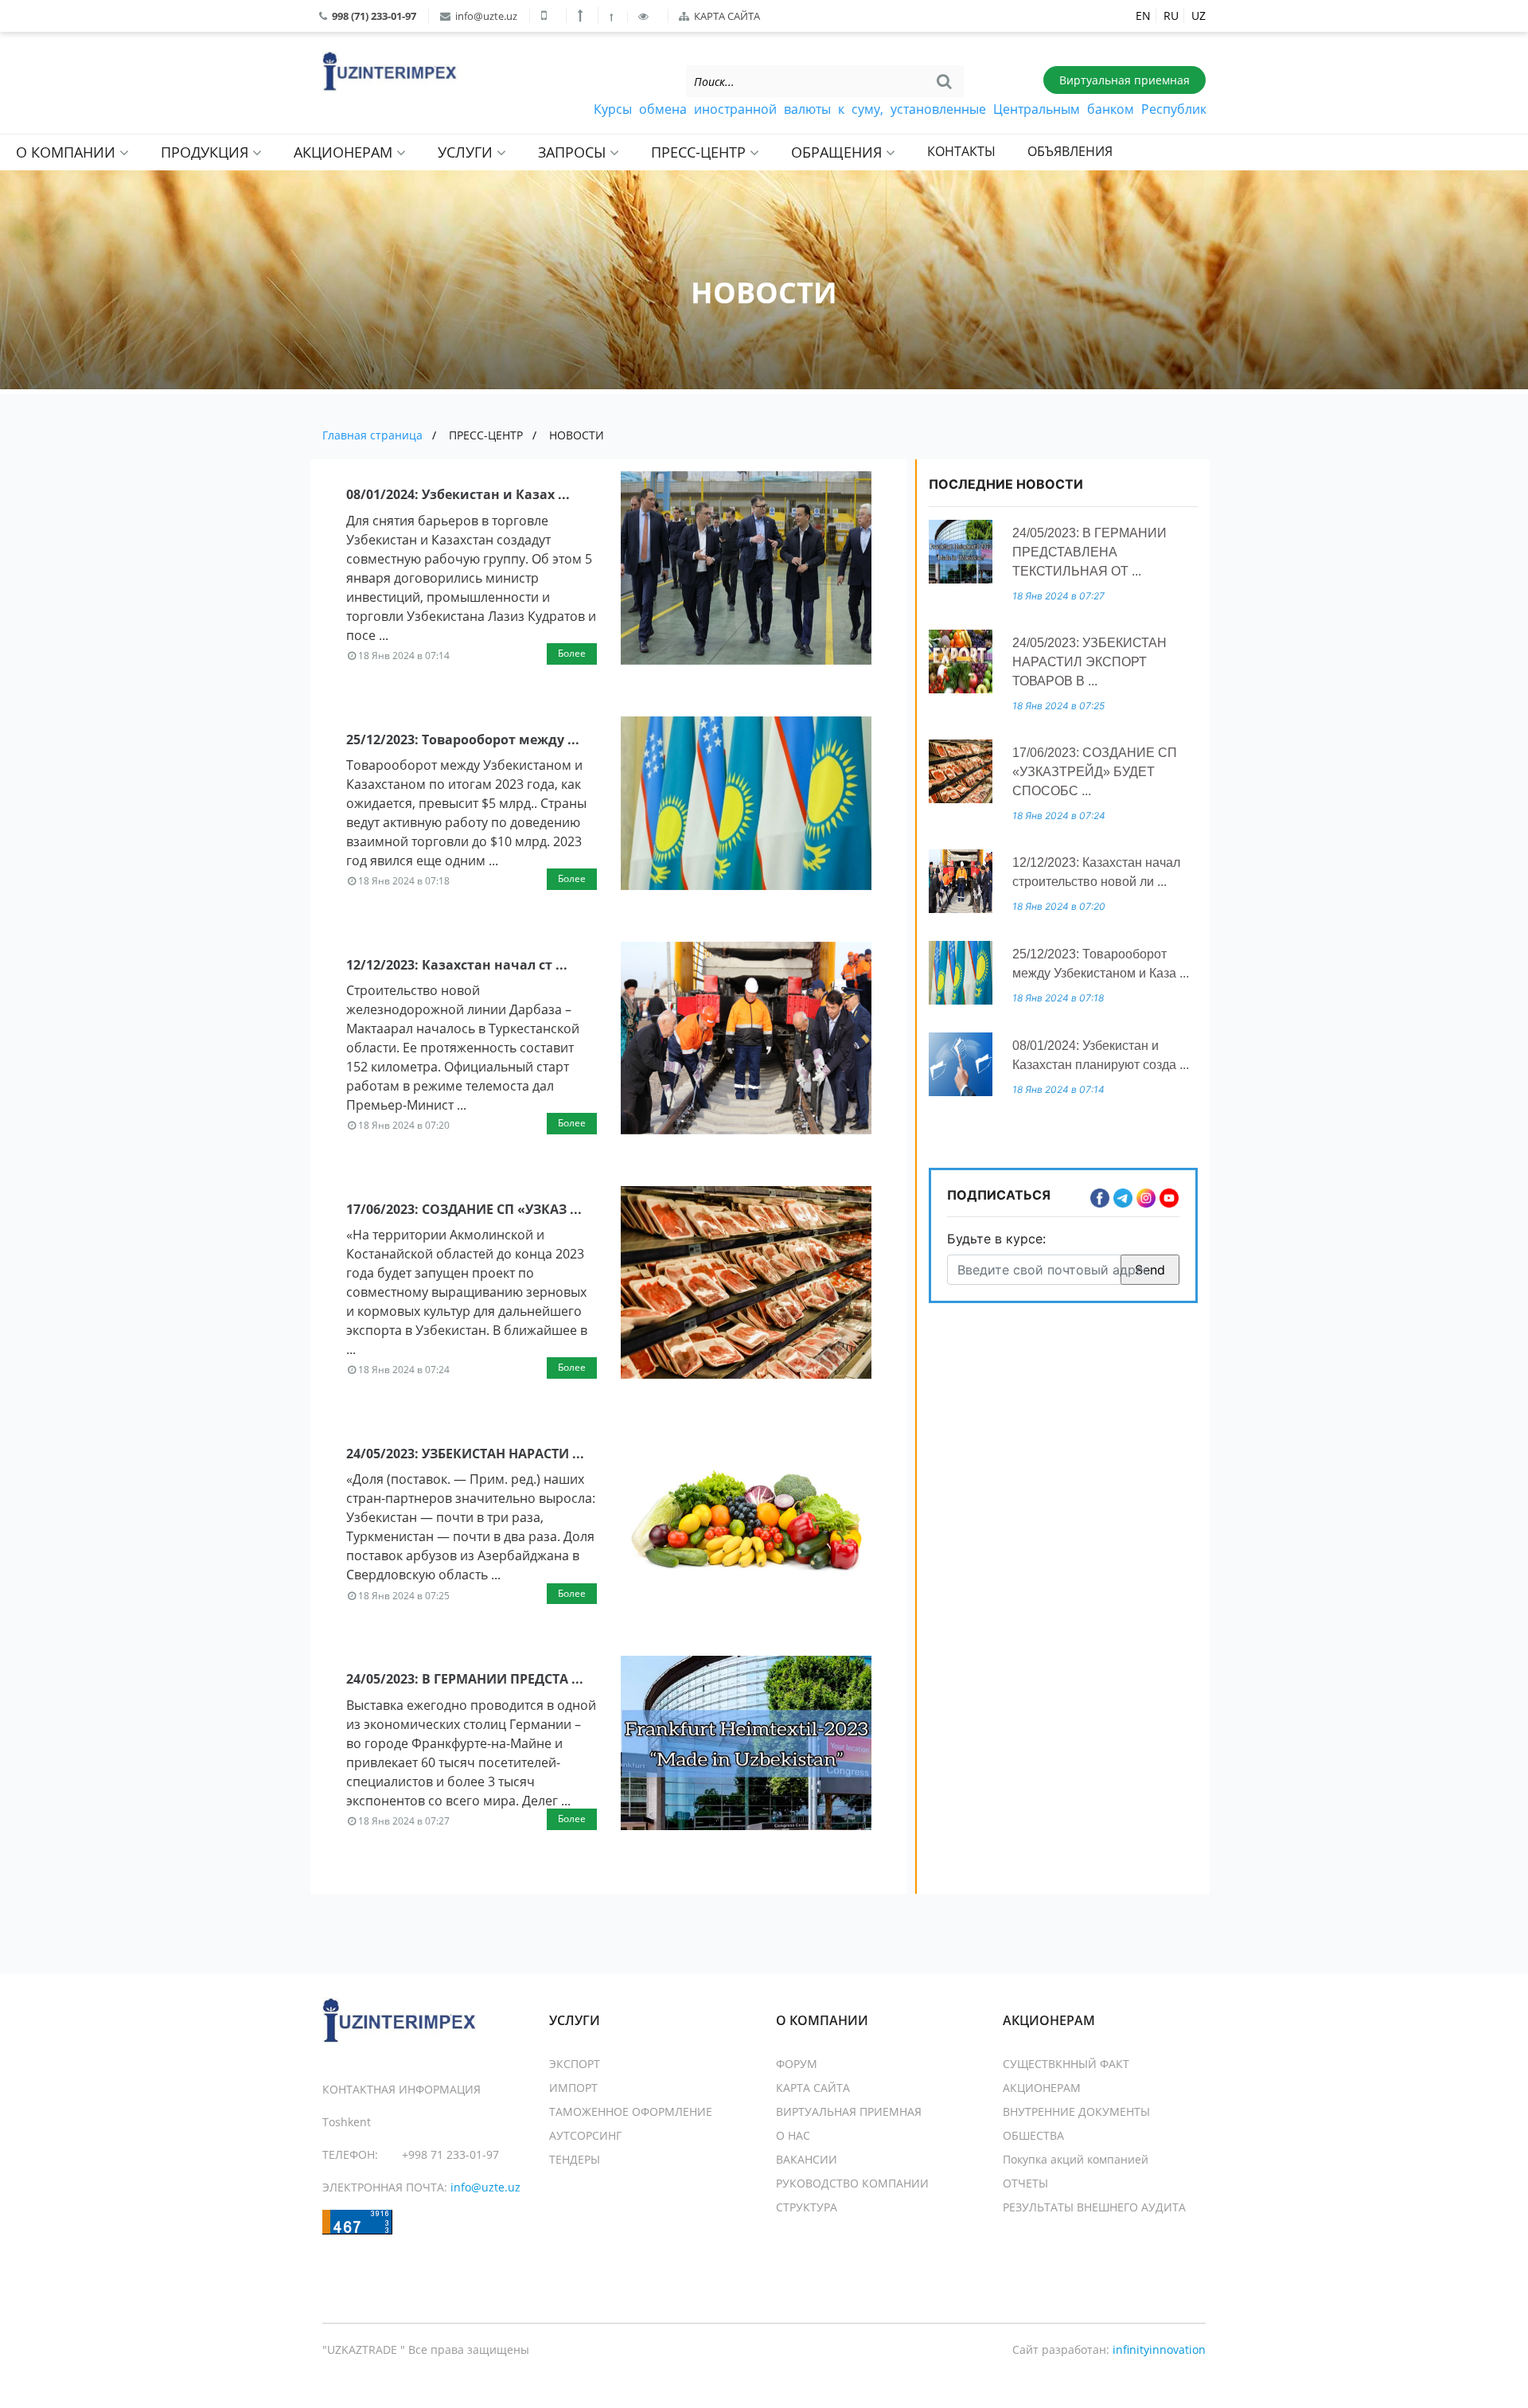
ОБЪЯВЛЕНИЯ (1070, 151)
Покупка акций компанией (1076, 2159)
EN (1143, 16)
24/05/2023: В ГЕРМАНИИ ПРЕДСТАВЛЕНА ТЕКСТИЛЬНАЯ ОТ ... (1089, 552)
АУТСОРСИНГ (585, 2135)
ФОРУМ (797, 2064)
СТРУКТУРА (807, 2207)
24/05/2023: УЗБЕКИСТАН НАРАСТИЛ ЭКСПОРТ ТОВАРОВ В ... (1089, 662)
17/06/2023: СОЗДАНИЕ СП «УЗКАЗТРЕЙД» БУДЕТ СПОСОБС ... (1095, 772)
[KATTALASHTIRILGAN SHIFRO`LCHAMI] (582, 15)
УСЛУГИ (467, 152)
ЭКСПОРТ (575, 2064)
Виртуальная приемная (1125, 80)
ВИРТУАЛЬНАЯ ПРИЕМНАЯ (849, 2111)
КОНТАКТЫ (961, 151)
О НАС (793, 2135)
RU (1171, 16)
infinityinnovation (1159, 2349)
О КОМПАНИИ (68, 152)
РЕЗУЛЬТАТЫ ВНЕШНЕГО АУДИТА (1094, 2207)
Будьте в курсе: (996, 1239)
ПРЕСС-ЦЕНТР (700, 152)
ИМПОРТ (573, 2088)
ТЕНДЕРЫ (575, 2159)
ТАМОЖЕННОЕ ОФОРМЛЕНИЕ (631, 2111)
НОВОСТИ (577, 435)
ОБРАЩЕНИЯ (838, 152)
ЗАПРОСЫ (574, 152)
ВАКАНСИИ (807, 2159)
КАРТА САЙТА (726, 16)
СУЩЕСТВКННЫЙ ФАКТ (1066, 2064)
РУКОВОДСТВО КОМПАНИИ (852, 2183)
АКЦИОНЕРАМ (345, 152)
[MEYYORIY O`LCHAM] (613, 17)
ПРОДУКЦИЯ (207, 152)
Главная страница (372, 435)
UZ (1199, 16)
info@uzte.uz (485, 16)
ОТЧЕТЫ (1025, 2183)
